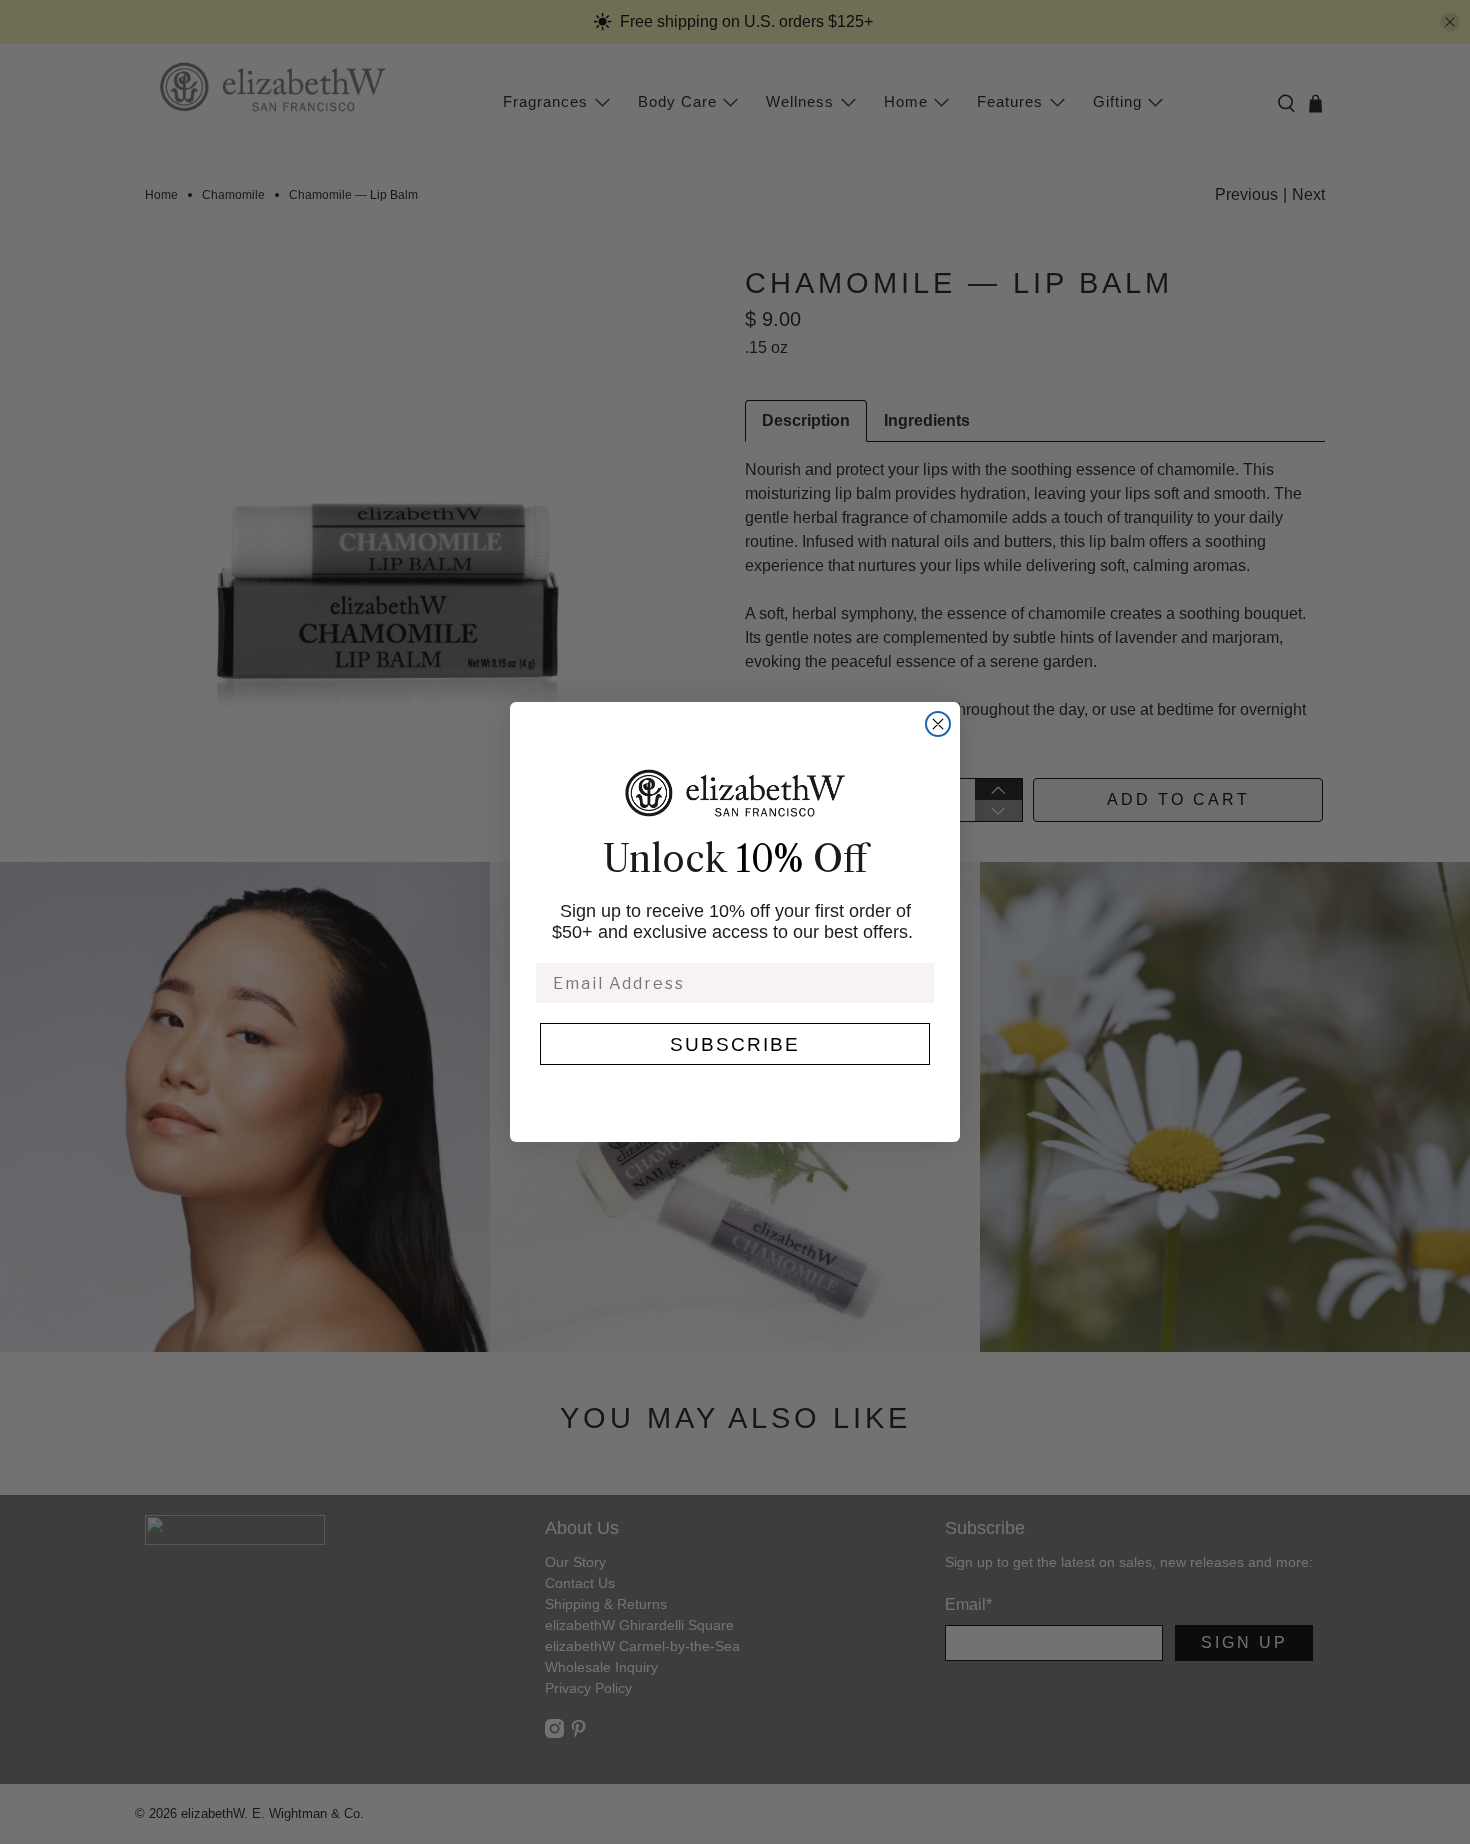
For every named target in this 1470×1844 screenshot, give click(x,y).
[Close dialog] (938, 724)
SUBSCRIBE (735, 1044)
